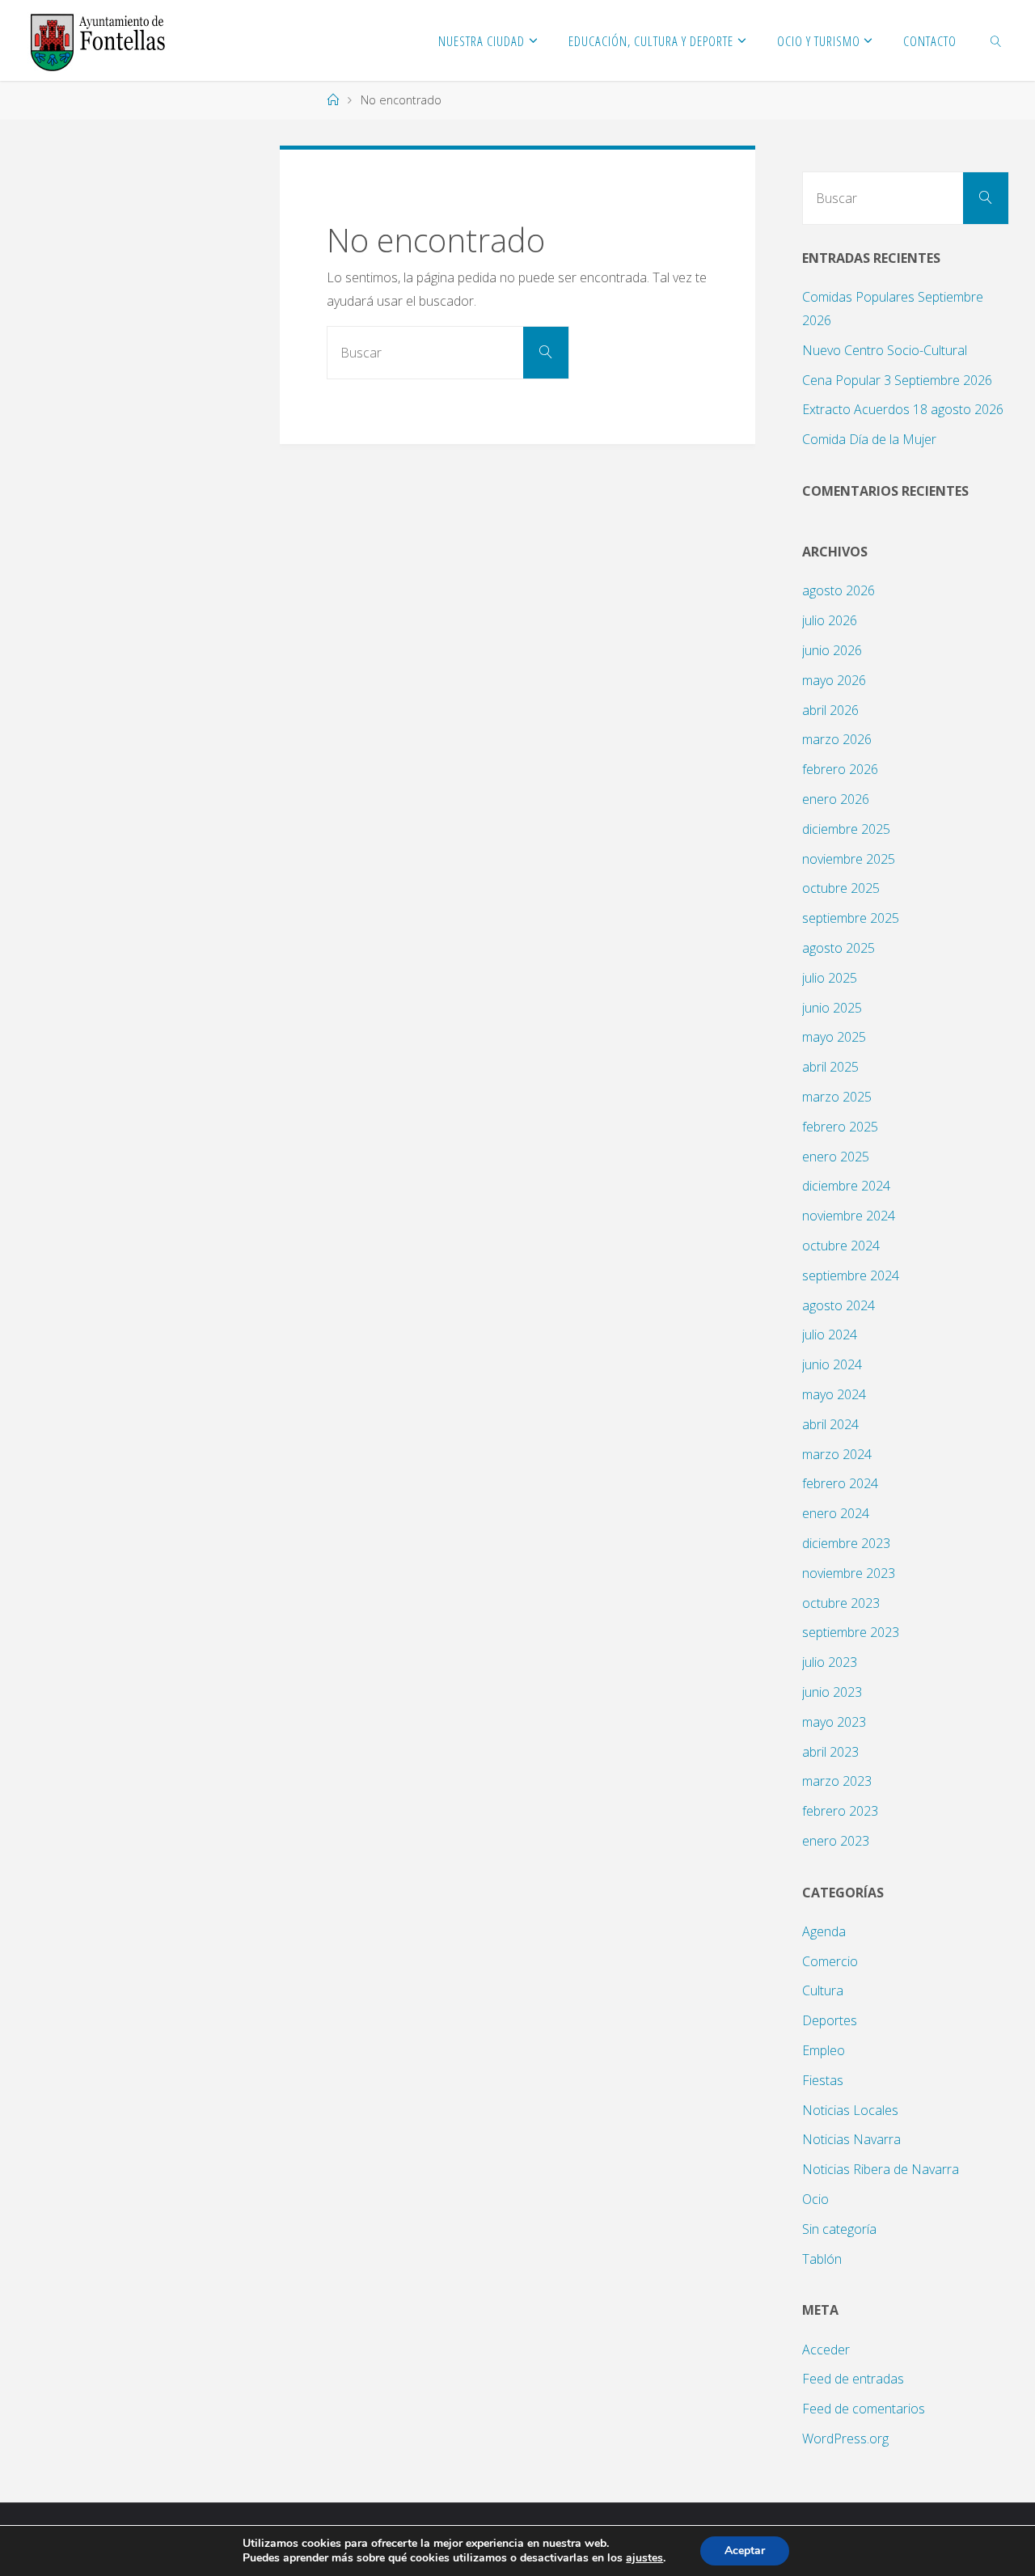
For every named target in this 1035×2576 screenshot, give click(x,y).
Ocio (815, 2199)
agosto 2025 (839, 948)
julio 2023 (830, 1662)
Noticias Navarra (851, 2139)
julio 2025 (830, 978)
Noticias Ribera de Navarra (881, 2169)
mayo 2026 (834, 680)
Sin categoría (839, 2229)
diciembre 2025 (846, 829)
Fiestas (823, 2080)
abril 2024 (830, 1424)
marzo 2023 (837, 1781)
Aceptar (745, 2551)
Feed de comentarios (864, 2409)
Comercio (830, 1961)
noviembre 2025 (849, 859)
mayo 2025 (834, 1037)
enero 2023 (836, 1841)
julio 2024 (830, 1335)
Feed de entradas (853, 2379)
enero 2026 (836, 799)
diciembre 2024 (846, 1186)
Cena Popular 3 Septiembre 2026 (897, 380)
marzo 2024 (837, 1454)
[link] (996, 40)
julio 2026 (830, 620)
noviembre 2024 (849, 1216)
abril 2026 (830, 710)
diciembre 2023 (846, 1543)
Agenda (824, 1931)
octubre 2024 (841, 1246)
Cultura (823, 1990)
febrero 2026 (840, 769)
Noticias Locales (850, 2110)
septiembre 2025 (851, 918)
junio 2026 (832, 650)
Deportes (830, 2020)
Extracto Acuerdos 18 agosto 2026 (903, 409)
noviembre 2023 (849, 1573)
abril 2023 (830, 1752)
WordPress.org (845, 2439)
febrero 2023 (840, 1811)
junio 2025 (832, 1008)
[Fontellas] (97, 40)
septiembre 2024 (851, 1275)
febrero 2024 (840, 1483)
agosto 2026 (839, 590)
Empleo (824, 2050)
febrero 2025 (840, 1127)
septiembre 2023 (851, 1632)
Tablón (822, 2259)
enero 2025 (836, 1157)
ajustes (644, 2558)
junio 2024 (832, 1364)
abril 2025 (830, 1067)
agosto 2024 (839, 1305)
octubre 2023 (841, 1603)
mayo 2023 (834, 1722)
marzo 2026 (837, 739)
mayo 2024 (834, 1394)
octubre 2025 (841, 888)
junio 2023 (832, 1692)
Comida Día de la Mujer (869, 439)
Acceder (826, 2350)
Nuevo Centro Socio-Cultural (885, 350)
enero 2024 (836, 1513)
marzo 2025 (837, 1097)
